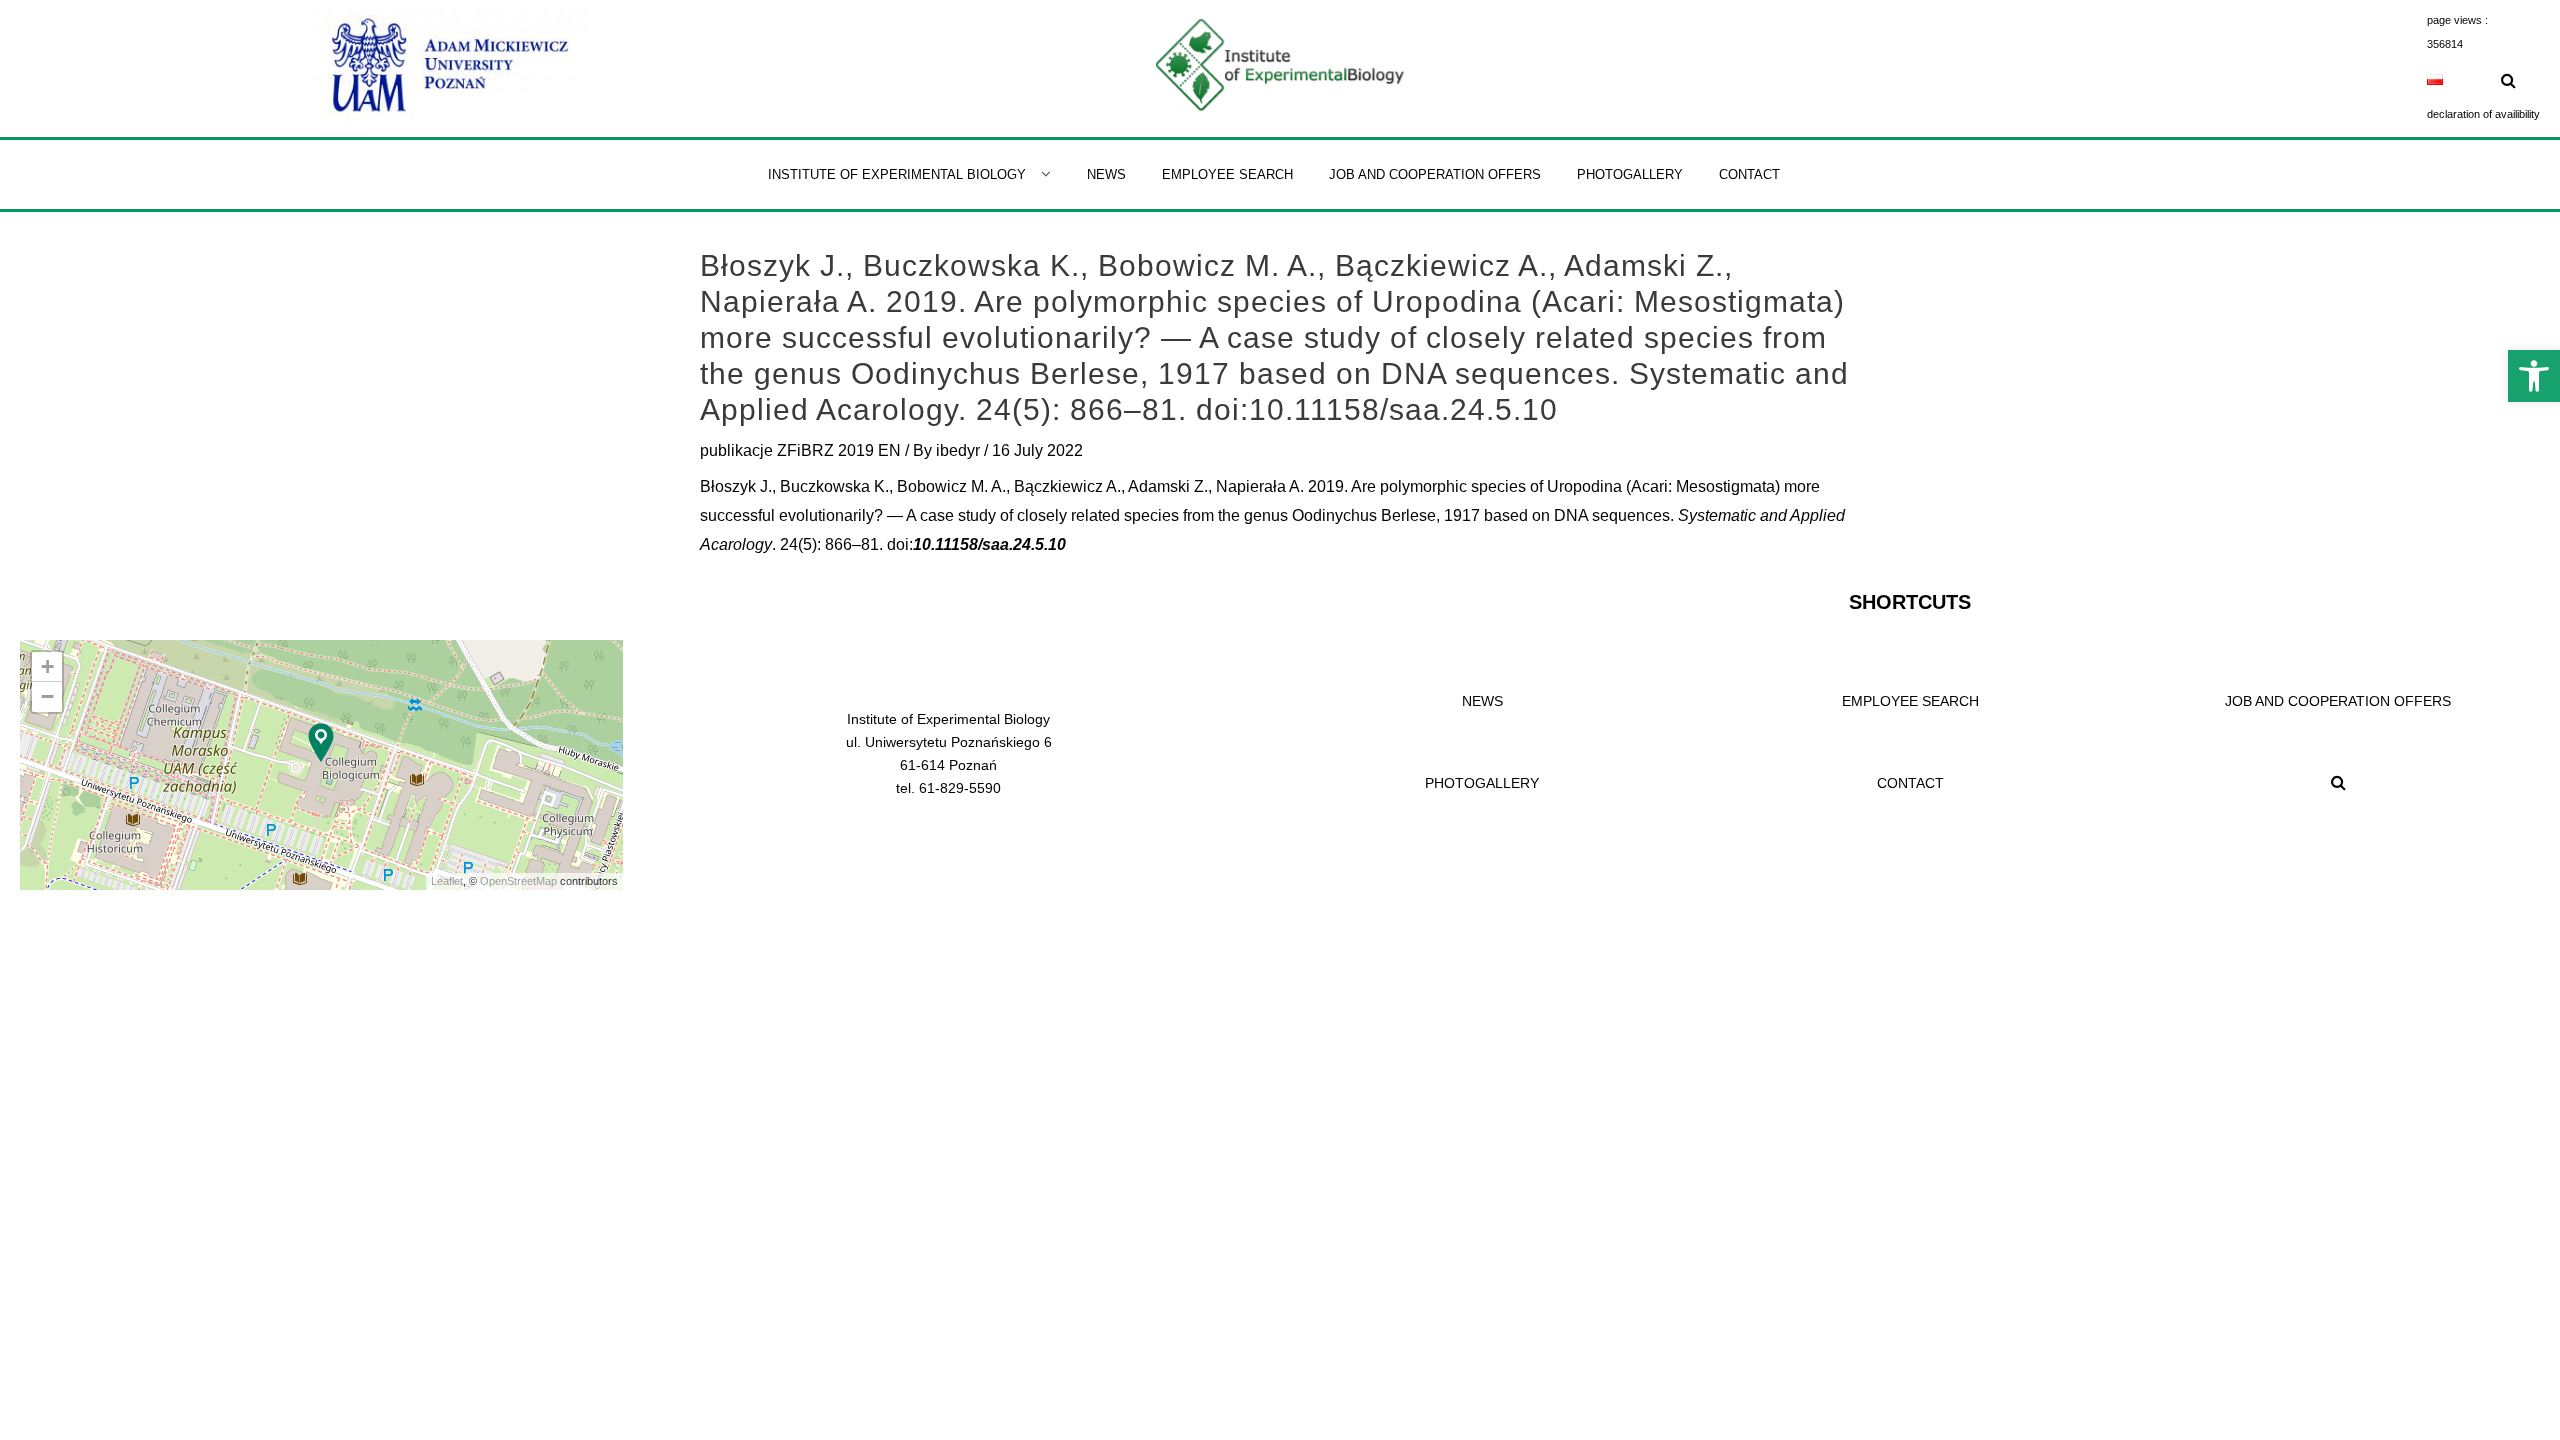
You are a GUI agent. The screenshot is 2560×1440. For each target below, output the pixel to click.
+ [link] (47, 666)
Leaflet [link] (447, 881)
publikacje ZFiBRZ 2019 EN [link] (800, 450)
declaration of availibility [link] (2483, 114)
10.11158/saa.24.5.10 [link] (989, 544)
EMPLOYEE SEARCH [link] (1910, 701)
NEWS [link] (1482, 701)
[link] (2534, 376)
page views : (2457, 20)
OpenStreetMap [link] (518, 881)
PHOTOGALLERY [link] (1482, 783)
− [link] (47, 696)
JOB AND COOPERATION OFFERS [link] (2338, 701)
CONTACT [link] (1910, 783)
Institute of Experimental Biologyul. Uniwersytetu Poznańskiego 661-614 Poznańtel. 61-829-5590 (949, 753)
